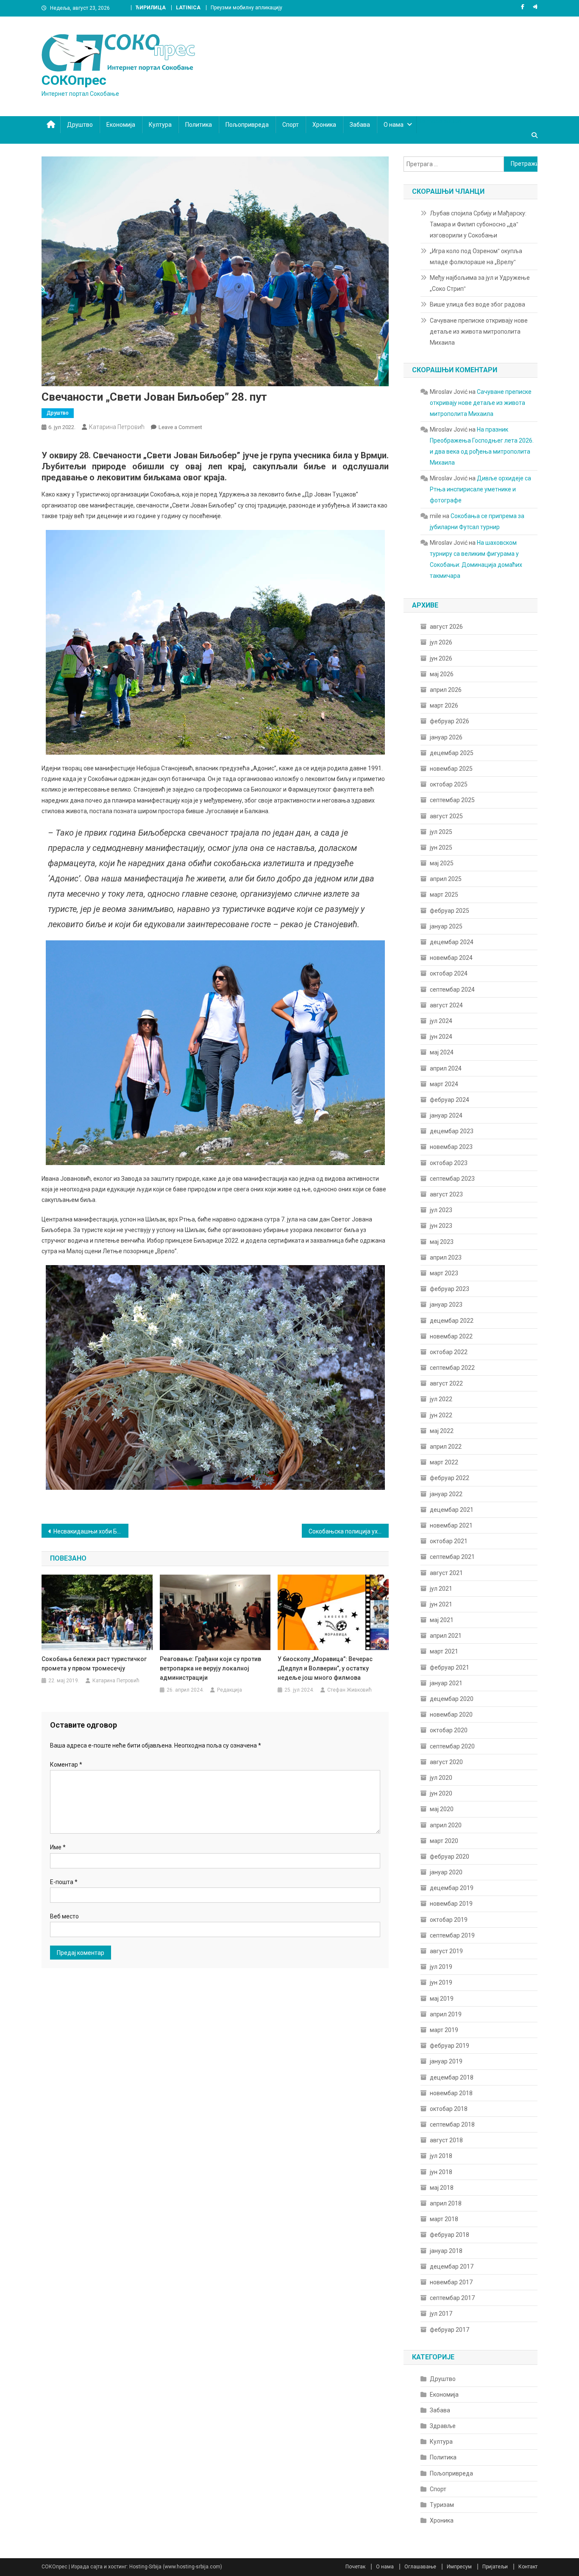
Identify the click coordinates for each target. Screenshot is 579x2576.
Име (58, 1847)
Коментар (66, 1765)
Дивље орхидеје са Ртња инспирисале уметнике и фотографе (480, 489)
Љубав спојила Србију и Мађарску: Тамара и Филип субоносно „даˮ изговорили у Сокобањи (478, 224)
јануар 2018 (446, 2251)
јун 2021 (441, 1604)
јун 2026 (441, 658)
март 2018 (444, 2219)
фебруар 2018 (450, 2235)
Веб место (64, 1916)
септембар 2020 (452, 1746)
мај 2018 (442, 2188)
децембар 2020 (452, 1699)
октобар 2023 (449, 1163)
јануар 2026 (446, 737)
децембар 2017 (452, 2267)
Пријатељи (495, 2567)
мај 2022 (442, 1431)
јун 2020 (441, 1793)
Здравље (443, 2426)
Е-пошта (64, 1882)
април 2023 (446, 1257)
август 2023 (446, 1194)
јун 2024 (441, 1037)
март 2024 (444, 1084)
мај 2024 (442, 1052)
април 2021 (446, 1636)
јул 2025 (441, 832)
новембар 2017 (451, 2282)
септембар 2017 (452, 2298)
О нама (394, 125)
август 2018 (446, 2140)
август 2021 (446, 1573)
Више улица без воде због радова (477, 304)
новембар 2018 (451, 2093)
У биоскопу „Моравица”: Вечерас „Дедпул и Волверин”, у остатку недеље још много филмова (325, 1668)
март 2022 (444, 1462)
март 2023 (444, 1273)
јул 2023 (441, 1210)
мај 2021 (442, 1620)
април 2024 (446, 1068)
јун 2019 (441, 1982)
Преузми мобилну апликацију (246, 8)
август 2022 (446, 1383)
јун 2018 (441, 2172)
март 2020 (444, 1841)
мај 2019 (442, 1999)
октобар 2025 (449, 784)
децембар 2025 (452, 753)
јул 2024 (441, 1021)
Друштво (80, 125)
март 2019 (444, 2030)
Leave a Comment (180, 427)
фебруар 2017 (450, 2330)
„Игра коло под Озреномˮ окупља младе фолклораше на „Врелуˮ (476, 256)
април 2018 (446, 2203)
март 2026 (444, 705)
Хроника (324, 125)
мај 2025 (442, 863)
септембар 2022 (452, 1368)
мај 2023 (442, 1242)
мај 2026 (442, 674)
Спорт (291, 125)
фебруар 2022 (450, 1478)
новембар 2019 (451, 1904)
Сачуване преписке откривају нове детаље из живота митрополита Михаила (479, 332)
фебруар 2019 (450, 2046)
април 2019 (446, 2014)
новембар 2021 (451, 1525)
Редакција (230, 1690)
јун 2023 (441, 1226)
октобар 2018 (449, 2109)
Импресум (459, 2567)
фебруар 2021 (450, 1667)
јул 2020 (441, 1778)
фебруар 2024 (450, 1100)
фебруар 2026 (450, 721)
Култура (160, 125)
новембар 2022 (451, 1336)
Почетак (355, 2567)
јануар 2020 (446, 1872)
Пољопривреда (247, 125)
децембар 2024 (452, 942)
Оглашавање (420, 2567)
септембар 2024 (452, 990)
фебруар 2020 (450, 1857)
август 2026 (446, 627)
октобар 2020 (449, 1730)
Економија (121, 125)
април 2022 (446, 1447)
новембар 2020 (451, 1715)
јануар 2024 (446, 1115)
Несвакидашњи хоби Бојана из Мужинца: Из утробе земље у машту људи (91, 1531)
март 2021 (444, 1651)
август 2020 (446, 1762)
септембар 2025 (452, 800)
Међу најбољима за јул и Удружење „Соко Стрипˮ (480, 283)
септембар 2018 (452, 2124)
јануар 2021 (446, 1683)
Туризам (442, 2505)
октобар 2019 (449, 1920)
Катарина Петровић (117, 427)
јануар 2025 (446, 926)
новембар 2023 (451, 1147)
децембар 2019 (452, 1888)
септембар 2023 (452, 1179)
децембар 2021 (452, 1510)
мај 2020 (442, 1809)
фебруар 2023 (450, 1289)
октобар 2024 (449, 973)
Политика (199, 125)
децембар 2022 (452, 1321)
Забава (360, 125)
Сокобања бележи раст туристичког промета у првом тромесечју (94, 1664)
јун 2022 (441, 1415)
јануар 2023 (446, 1305)
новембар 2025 (451, 769)
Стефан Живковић (349, 1690)
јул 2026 (441, 642)
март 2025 (444, 895)
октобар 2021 (449, 1541)
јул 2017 (441, 2314)
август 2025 (446, 816)
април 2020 (446, 1825)
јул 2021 (441, 1589)
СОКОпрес (74, 80)
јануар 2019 (446, 2061)
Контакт (528, 2567)
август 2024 (446, 1005)
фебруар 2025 (450, 911)
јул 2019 (441, 1967)
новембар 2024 (451, 958)
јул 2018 (441, 2156)
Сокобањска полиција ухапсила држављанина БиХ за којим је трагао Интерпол (349, 1531)
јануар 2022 (446, 1494)
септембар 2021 (452, 1557)
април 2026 (446, 690)
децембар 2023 (452, 1131)
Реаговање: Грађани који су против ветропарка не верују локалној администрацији (210, 1668)
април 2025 (446, 879)
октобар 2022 (449, 1352)
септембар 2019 (452, 1935)
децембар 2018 (452, 2077)
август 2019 (446, 1951)
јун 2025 (441, 848)
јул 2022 (441, 1399)
